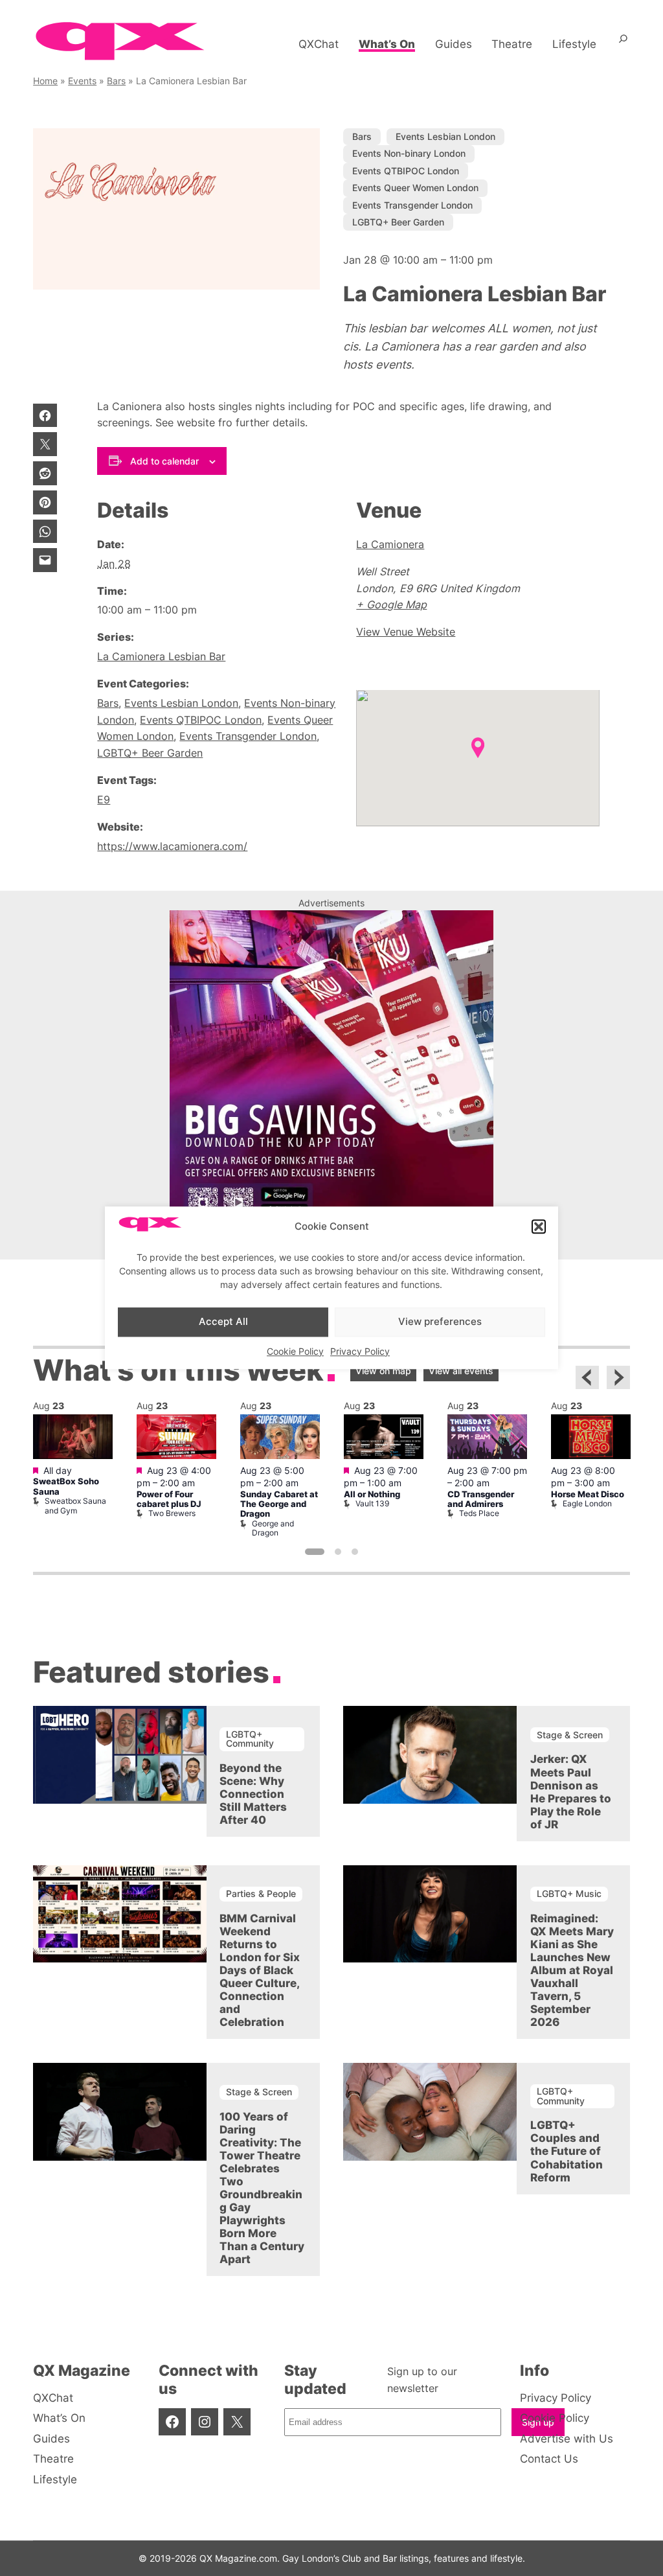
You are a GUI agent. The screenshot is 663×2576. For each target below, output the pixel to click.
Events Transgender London (412, 205)
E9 (104, 799)
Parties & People (261, 1893)
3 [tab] (355, 1552)
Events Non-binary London (409, 153)
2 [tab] (338, 1552)
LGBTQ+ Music (569, 1893)
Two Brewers (172, 1513)
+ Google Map (391, 604)
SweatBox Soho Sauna (66, 1486)
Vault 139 (372, 1503)
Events (82, 81)
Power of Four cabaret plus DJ (169, 1499)
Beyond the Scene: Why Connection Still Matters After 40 (253, 1794)
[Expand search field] (623, 44)
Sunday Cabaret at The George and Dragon (279, 1504)
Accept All (223, 1321)
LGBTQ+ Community (250, 1739)
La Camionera (390, 544)
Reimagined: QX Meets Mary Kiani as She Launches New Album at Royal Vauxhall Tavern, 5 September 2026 (572, 1970)
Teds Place (479, 1513)
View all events (461, 1371)
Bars (116, 81)
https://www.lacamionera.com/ (172, 846)
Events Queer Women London (415, 188)
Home (45, 81)
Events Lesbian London (445, 136)
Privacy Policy (360, 1351)
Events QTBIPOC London (406, 171)
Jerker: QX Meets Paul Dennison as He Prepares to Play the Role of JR (571, 1791)
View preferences (440, 1321)
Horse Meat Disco (588, 1494)
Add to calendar (164, 461)
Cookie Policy (295, 1351)
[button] (539, 1227)
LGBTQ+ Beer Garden (398, 222)
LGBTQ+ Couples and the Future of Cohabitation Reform (567, 2151)
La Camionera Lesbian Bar (161, 656)
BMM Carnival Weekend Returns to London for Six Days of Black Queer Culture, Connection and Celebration (260, 1970)
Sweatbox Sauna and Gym (75, 1505)
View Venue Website (406, 632)
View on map (383, 1371)
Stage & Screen (570, 1735)
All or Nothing (372, 1494)
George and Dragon (273, 1528)
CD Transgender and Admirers (481, 1499)
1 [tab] (315, 1552)
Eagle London (587, 1503)
